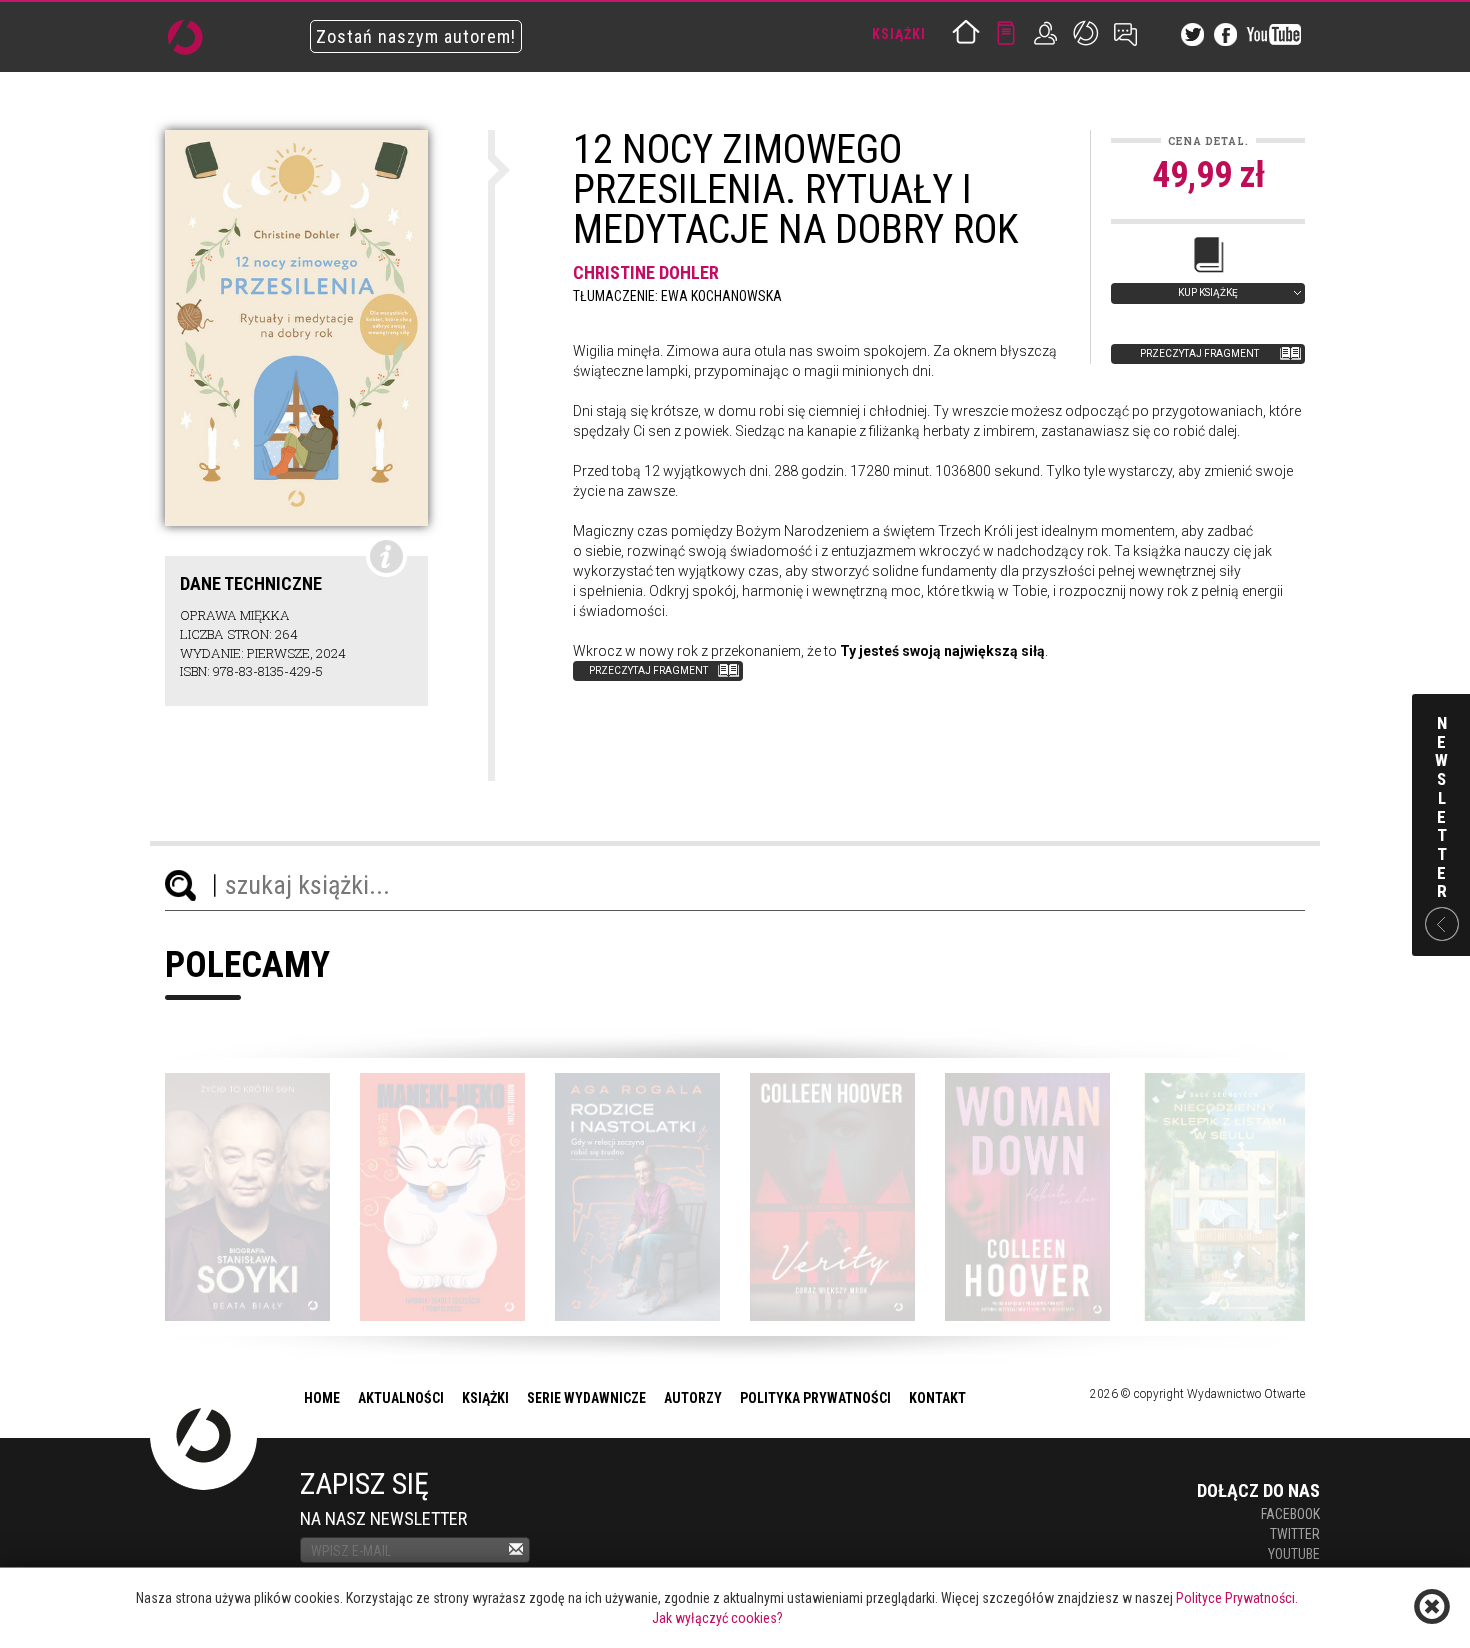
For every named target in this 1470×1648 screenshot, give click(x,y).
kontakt (937, 1398)
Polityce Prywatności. (1237, 1598)
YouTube (1294, 1554)
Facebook (1290, 1514)
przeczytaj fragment (1199, 353)
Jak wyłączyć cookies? (717, 1618)
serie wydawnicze (586, 1398)
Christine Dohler (646, 272)
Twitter (1295, 1534)
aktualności (401, 1398)
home (322, 1398)
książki (485, 1398)
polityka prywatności (815, 1398)
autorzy (693, 1398)
